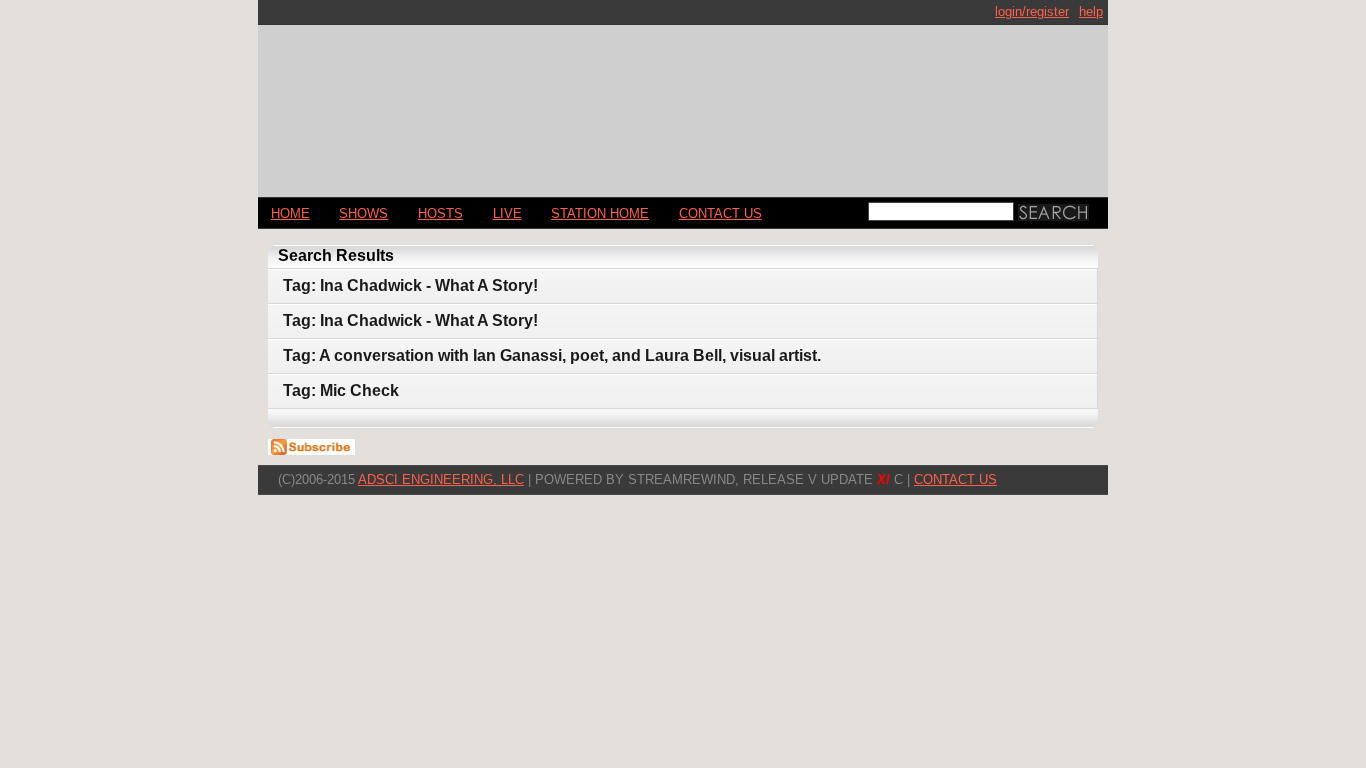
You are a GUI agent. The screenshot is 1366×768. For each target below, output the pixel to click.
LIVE (507, 213)
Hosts (440, 213)
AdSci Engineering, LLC (441, 479)
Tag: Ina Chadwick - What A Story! (410, 285)
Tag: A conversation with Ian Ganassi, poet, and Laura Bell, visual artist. (552, 355)
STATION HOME (600, 213)
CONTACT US (720, 213)
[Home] (683, 102)
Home (290, 213)
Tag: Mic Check (341, 390)
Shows (363, 213)
